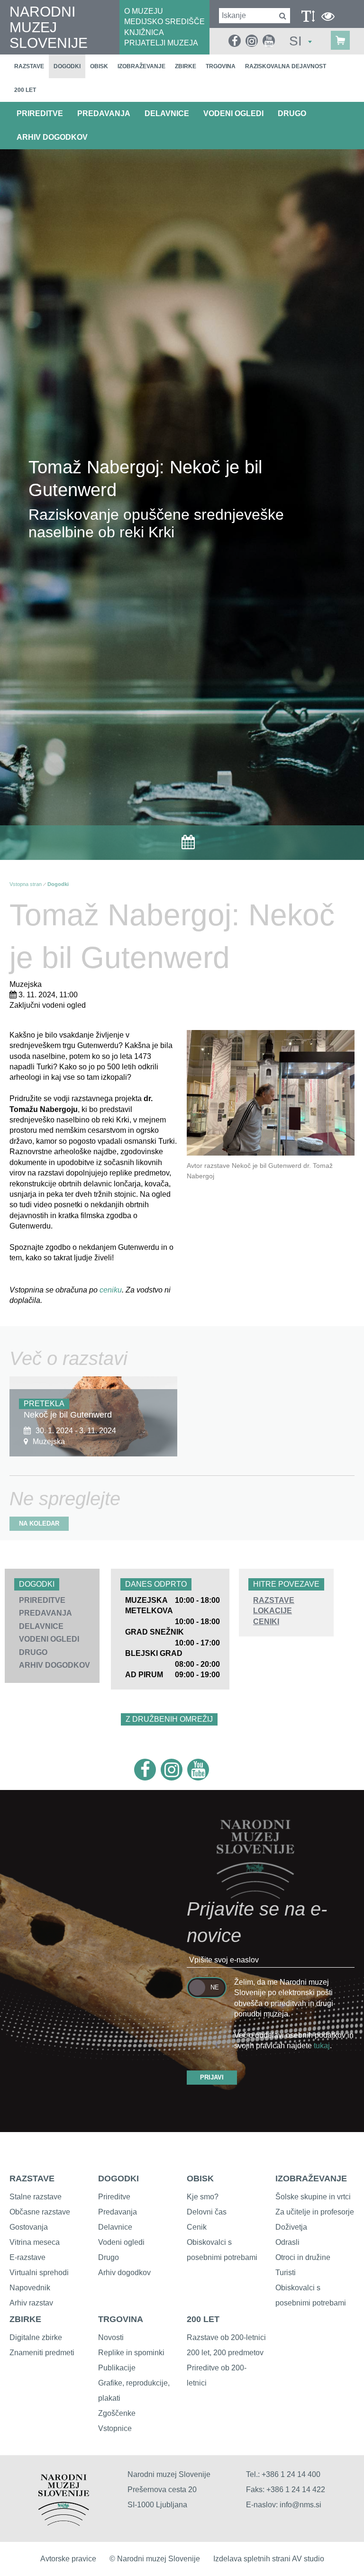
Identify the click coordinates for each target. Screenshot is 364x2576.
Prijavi (212, 2077)
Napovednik (30, 2288)
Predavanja (118, 2212)
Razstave (29, 66)
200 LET (203, 2319)
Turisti (286, 2273)
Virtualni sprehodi (39, 2273)
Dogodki (67, 66)
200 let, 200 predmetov (225, 2353)
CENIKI (266, 1622)
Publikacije (117, 2368)
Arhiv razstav (31, 2303)
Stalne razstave (36, 2197)
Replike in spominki (131, 2353)
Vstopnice (115, 2428)
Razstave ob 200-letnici (226, 2337)
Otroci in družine (303, 2257)
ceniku (111, 1290)
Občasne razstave (40, 2212)
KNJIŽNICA (144, 32)
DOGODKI (118, 2178)
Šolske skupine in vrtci (313, 2197)
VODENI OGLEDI (233, 113)
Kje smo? (203, 2197)
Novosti (111, 2337)
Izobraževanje (141, 66)
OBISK (200, 2178)
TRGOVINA (121, 2319)
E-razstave (27, 2257)
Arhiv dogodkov (52, 137)
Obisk (99, 66)
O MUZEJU (144, 11)
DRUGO (292, 113)
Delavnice (115, 2227)
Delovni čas (207, 2212)
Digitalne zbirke (36, 2337)
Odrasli (287, 2242)
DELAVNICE (167, 113)
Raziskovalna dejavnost (286, 66)
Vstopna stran (26, 884)
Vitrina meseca (35, 2242)
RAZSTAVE (274, 1600)
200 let (25, 90)
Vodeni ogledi (121, 2242)
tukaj (322, 2046)
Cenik (197, 2227)
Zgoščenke (117, 2413)
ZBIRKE (25, 2319)
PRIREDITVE (40, 113)
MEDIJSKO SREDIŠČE (164, 22)
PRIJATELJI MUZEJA (161, 43)
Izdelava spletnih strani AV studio (269, 2559)
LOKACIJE (273, 1611)
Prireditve (114, 2197)
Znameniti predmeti (42, 2353)
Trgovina (221, 66)
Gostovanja (29, 2227)
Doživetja (291, 2227)
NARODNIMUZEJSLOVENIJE (49, 27)
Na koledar (39, 1523)
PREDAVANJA (104, 113)
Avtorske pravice (68, 2559)
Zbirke (186, 66)
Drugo (109, 2257)
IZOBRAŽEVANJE (311, 2178)
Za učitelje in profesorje (315, 2212)
